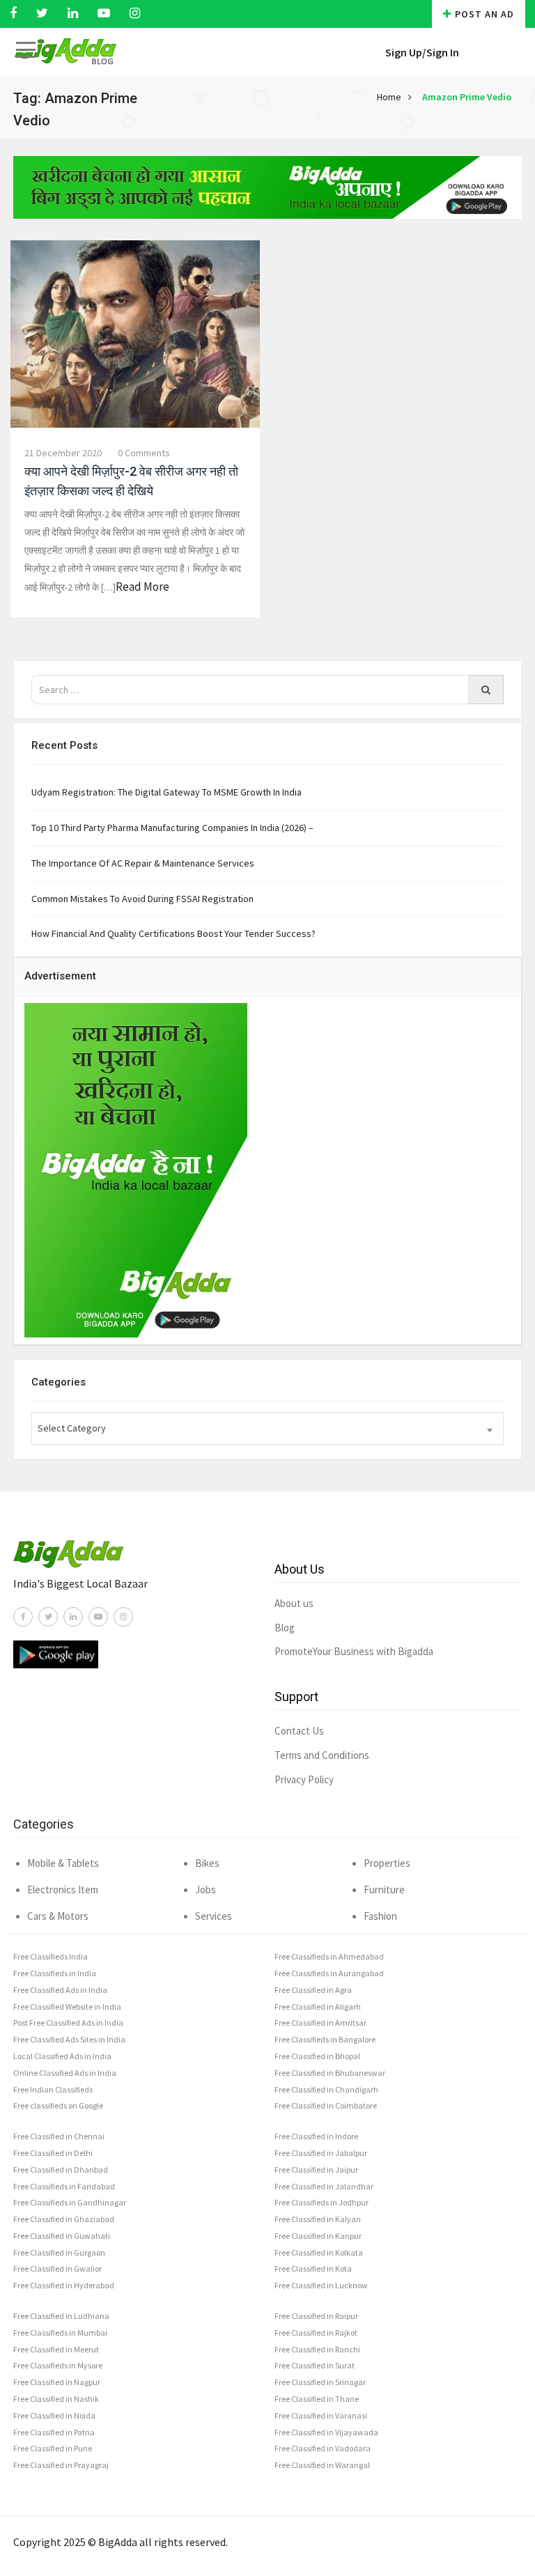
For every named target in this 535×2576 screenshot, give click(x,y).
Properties (387, 1863)
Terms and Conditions (322, 1755)
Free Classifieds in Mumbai (60, 2333)
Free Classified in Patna (54, 2432)
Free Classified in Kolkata (319, 2252)
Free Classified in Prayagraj (61, 2465)
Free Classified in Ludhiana (61, 2316)
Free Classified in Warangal (322, 2465)
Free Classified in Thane (317, 2399)
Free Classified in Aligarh (318, 2007)
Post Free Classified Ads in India (68, 2023)
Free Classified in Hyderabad (64, 2285)
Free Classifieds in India (55, 1973)
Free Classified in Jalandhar (324, 2186)
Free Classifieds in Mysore (58, 2365)
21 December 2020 (63, 453)
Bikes (207, 1863)
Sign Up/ (406, 52)
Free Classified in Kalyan (318, 2219)
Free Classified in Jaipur (316, 2170)
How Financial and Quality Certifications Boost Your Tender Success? (173, 933)
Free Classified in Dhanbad (61, 2170)
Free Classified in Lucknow (321, 2285)
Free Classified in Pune (53, 2448)
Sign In (443, 52)
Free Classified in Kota (313, 2268)
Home (389, 97)
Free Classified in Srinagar (320, 2382)
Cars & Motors (58, 1916)
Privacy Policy (304, 1779)
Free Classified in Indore (316, 2136)
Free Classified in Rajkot (316, 2333)
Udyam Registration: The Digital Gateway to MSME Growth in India (166, 792)
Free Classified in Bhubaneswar (330, 2073)
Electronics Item (63, 1890)
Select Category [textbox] (72, 1428)
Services (214, 1916)
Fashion (380, 1916)
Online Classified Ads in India (65, 2073)
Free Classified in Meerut (56, 2349)
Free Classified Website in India (67, 2007)
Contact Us (299, 1731)
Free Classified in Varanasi (321, 2415)
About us (294, 1603)
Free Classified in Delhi (53, 2153)
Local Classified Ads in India (62, 2056)
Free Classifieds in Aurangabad (329, 1973)
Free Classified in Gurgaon (59, 2252)
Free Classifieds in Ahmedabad (329, 1956)
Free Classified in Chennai (59, 2136)
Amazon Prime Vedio (467, 97)
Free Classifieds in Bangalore (325, 2039)
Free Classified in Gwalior (57, 2268)
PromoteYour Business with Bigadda (354, 1651)
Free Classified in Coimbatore (326, 2105)
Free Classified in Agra (313, 1990)
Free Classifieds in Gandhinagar (70, 2202)
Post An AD (484, 14)
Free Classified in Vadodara (323, 2448)
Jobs (206, 1890)
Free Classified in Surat (315, 2365)
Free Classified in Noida (54, 2415)
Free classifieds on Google (58, 2105)
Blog (285, 1628)
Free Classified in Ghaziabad (64, 2219)
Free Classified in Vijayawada (326, 2432)
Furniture (384, 1890)
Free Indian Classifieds (53, 2089)
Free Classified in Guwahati (62, 2236)
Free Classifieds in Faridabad (64, 2186)
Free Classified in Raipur (316, 2316)
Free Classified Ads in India (60, 1990)
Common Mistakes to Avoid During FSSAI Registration (142, 899)
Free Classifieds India (51, 1956)
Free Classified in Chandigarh (326, 2089)
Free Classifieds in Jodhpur (321, 2202)
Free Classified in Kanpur (318, 2236)
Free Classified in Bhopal (317, 2056)
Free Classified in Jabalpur (321, 2153)
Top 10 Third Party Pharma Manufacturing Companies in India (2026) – (172, 828)
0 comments (144, 453)
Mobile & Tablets (63, 1863)
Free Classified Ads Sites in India (69, 2039)
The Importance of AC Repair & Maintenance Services (143, 863)
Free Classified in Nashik (56, 2399)
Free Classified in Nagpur (57, 2382)
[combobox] (267, 1428)
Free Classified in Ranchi (317, 2349)
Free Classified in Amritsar (320, 2023)
